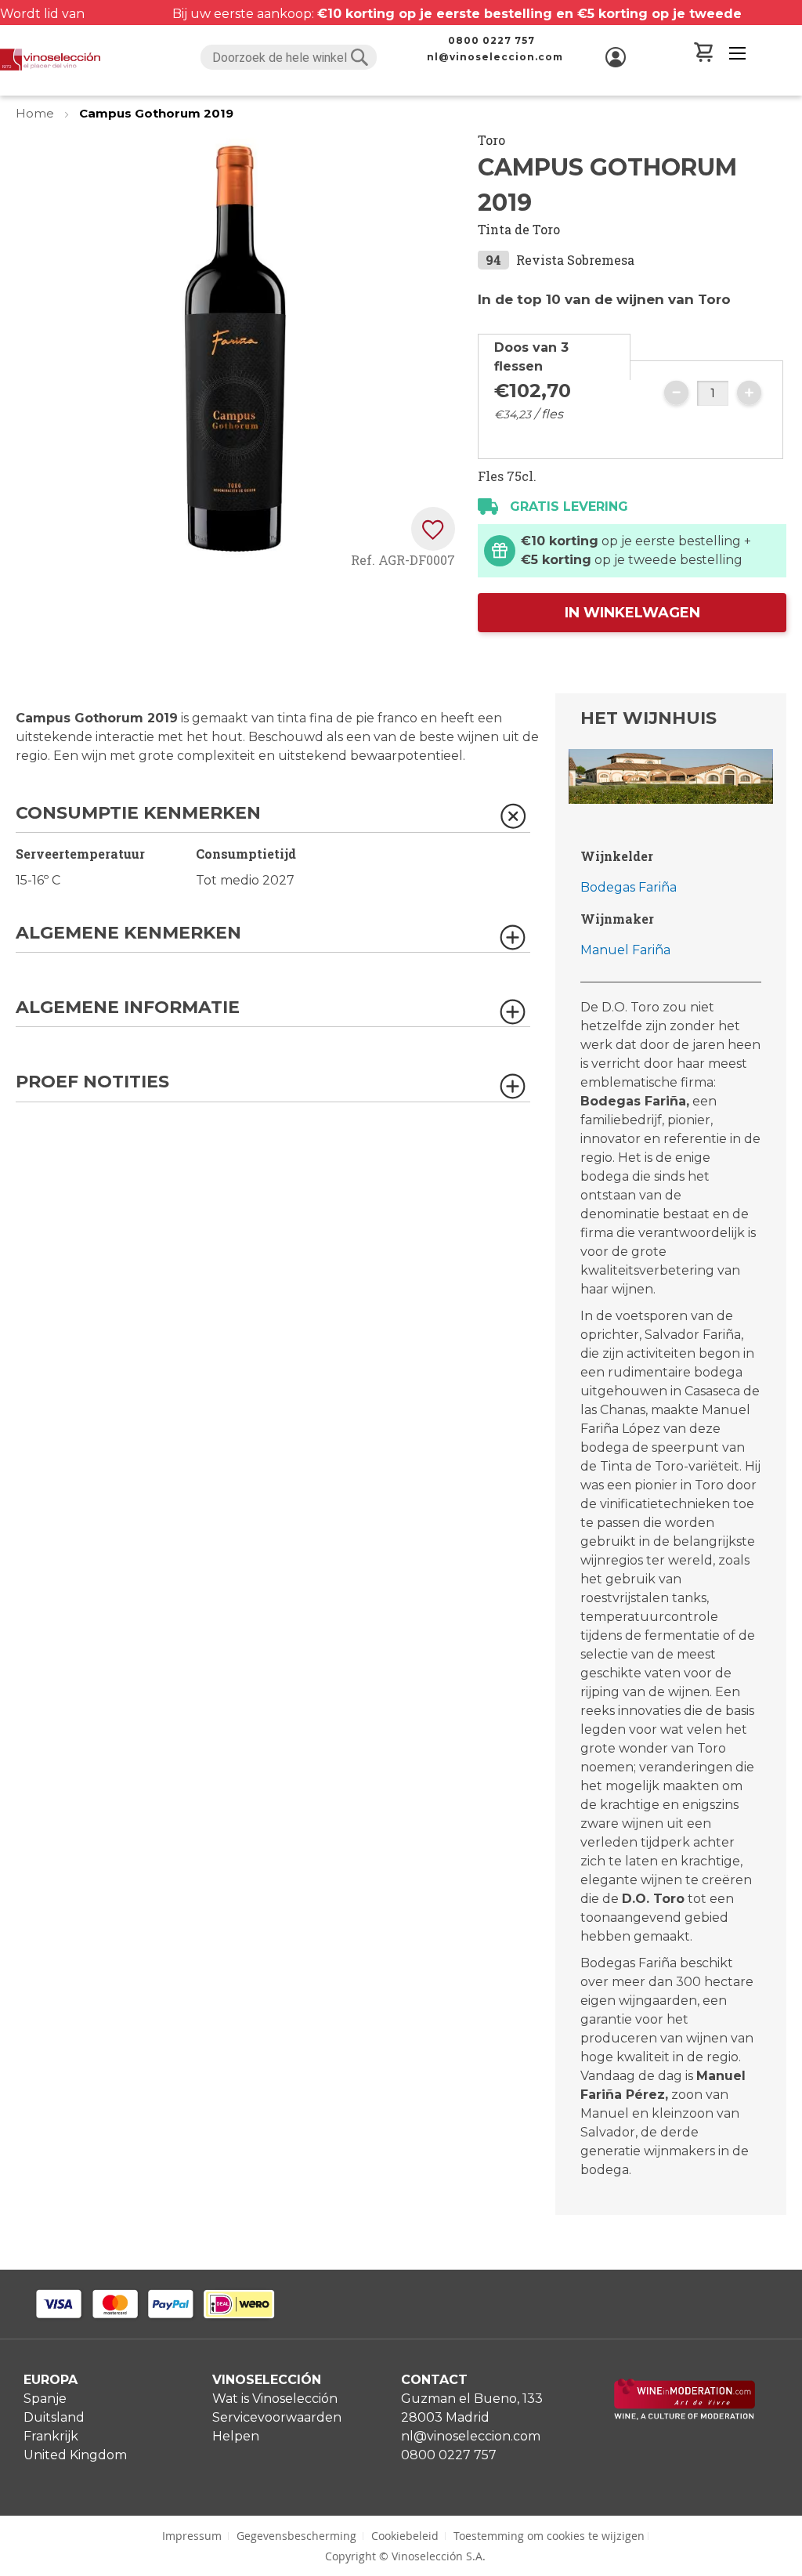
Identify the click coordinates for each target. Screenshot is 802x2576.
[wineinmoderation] (685, 2416)
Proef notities (92, 1082)
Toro (491, 140)
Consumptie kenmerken (138, 814)
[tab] (554, 357)
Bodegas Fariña (629, 887)
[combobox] (289, 57)
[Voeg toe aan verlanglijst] (433, 529)
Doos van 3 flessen (531, 357)
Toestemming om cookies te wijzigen (549, 2536)
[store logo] (50, 60)
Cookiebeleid (405, 2536)
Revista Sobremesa (575, 260)
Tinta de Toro (519, 229)
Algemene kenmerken (128, 933)
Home (36, 113)
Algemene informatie (128, 1008)
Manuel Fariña (625, 950)
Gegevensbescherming (296, 2536)
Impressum (192, 2536)
